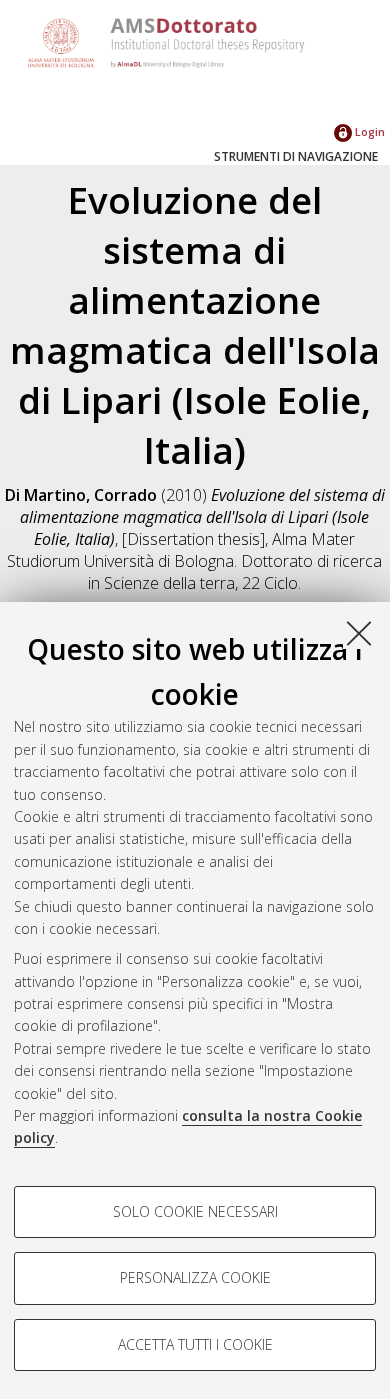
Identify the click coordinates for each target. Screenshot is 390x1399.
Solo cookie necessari (195, 1211)
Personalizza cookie (195, 1277)
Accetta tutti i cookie (195, 1344)
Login (368, 131)
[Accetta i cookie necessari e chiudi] (359, 633)
